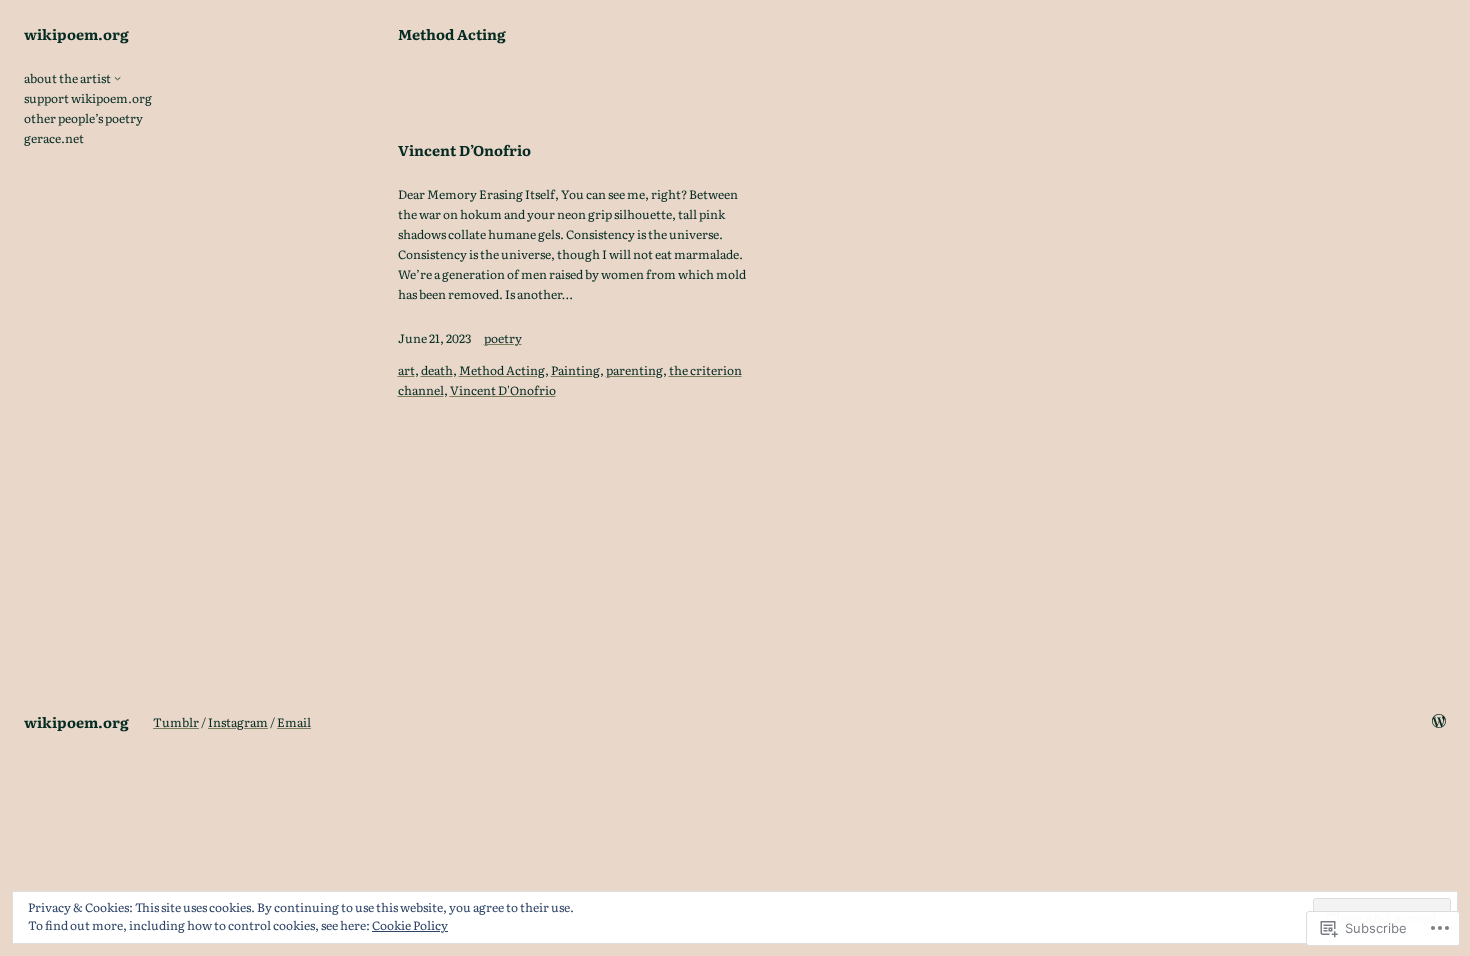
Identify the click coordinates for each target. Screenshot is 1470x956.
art (406, 370)
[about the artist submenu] (117, 77)
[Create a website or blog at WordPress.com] (1439, 722)
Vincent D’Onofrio (464, 150)
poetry (503, 338)
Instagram (238, 722)
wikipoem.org (76, 33)
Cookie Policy (410, 925)
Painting (575, 370)
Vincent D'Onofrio (503, 390)
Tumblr (176, 722)
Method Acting (502, 370)
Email (294, 722)
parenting (634, 370)
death (437, 370)
